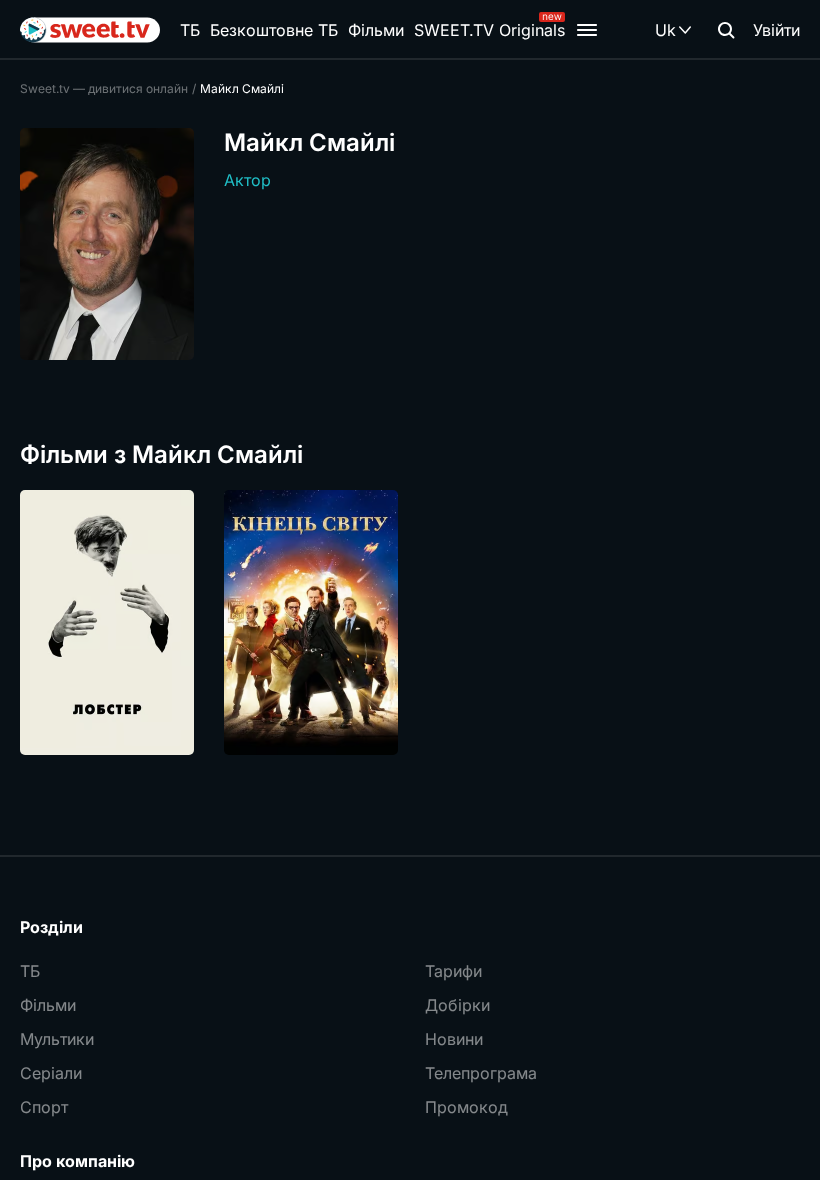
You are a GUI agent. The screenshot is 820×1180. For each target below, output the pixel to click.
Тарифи (453, 971)
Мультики (57, 1039)
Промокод (466, 1107)
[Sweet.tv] (90, 30)
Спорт (44, 1107)
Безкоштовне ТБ (274, 30)
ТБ (190, 30)
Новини (454, 1039)
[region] (410, 622)
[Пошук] (726, 30)
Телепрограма (481, 1073)
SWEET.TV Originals (489, 30)
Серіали (51, 1073)
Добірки (457, 1005)
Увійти (776, 30)
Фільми (376, 30)
